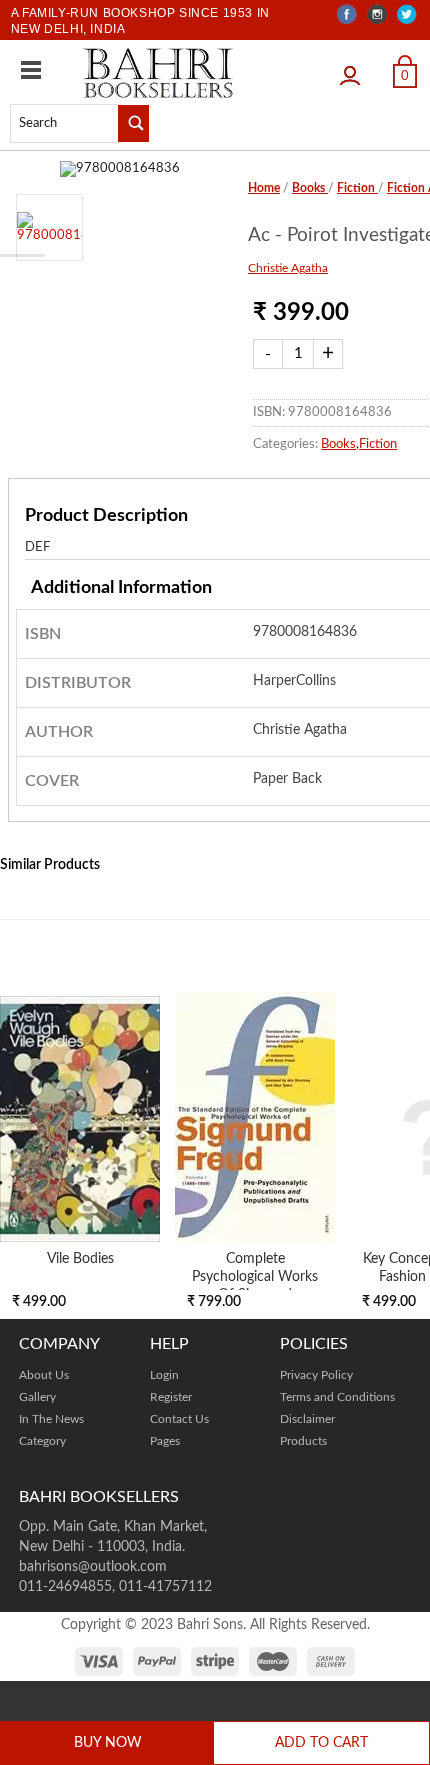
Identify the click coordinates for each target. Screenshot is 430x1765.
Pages (165, 1441)
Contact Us (179, 1419)
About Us (44, 1375)
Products (303, 1441)
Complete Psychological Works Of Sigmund (255, 1276)
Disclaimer (307, 1419)
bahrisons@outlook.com (93, 1567)
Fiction (357, 188)
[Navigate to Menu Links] (31, 70)
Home (264, 188)
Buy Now (108, 1743)
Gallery (37, 1397)
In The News (51, 1419)
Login (355, 68)
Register (171, 1397)
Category (42, 1441)
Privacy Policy (316, 1375)
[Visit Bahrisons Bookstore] (158, 72)
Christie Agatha (288, 268)
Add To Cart (321, 1743)
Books (310, 188)
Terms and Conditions (337, 1397)
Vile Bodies (80, 1258)
